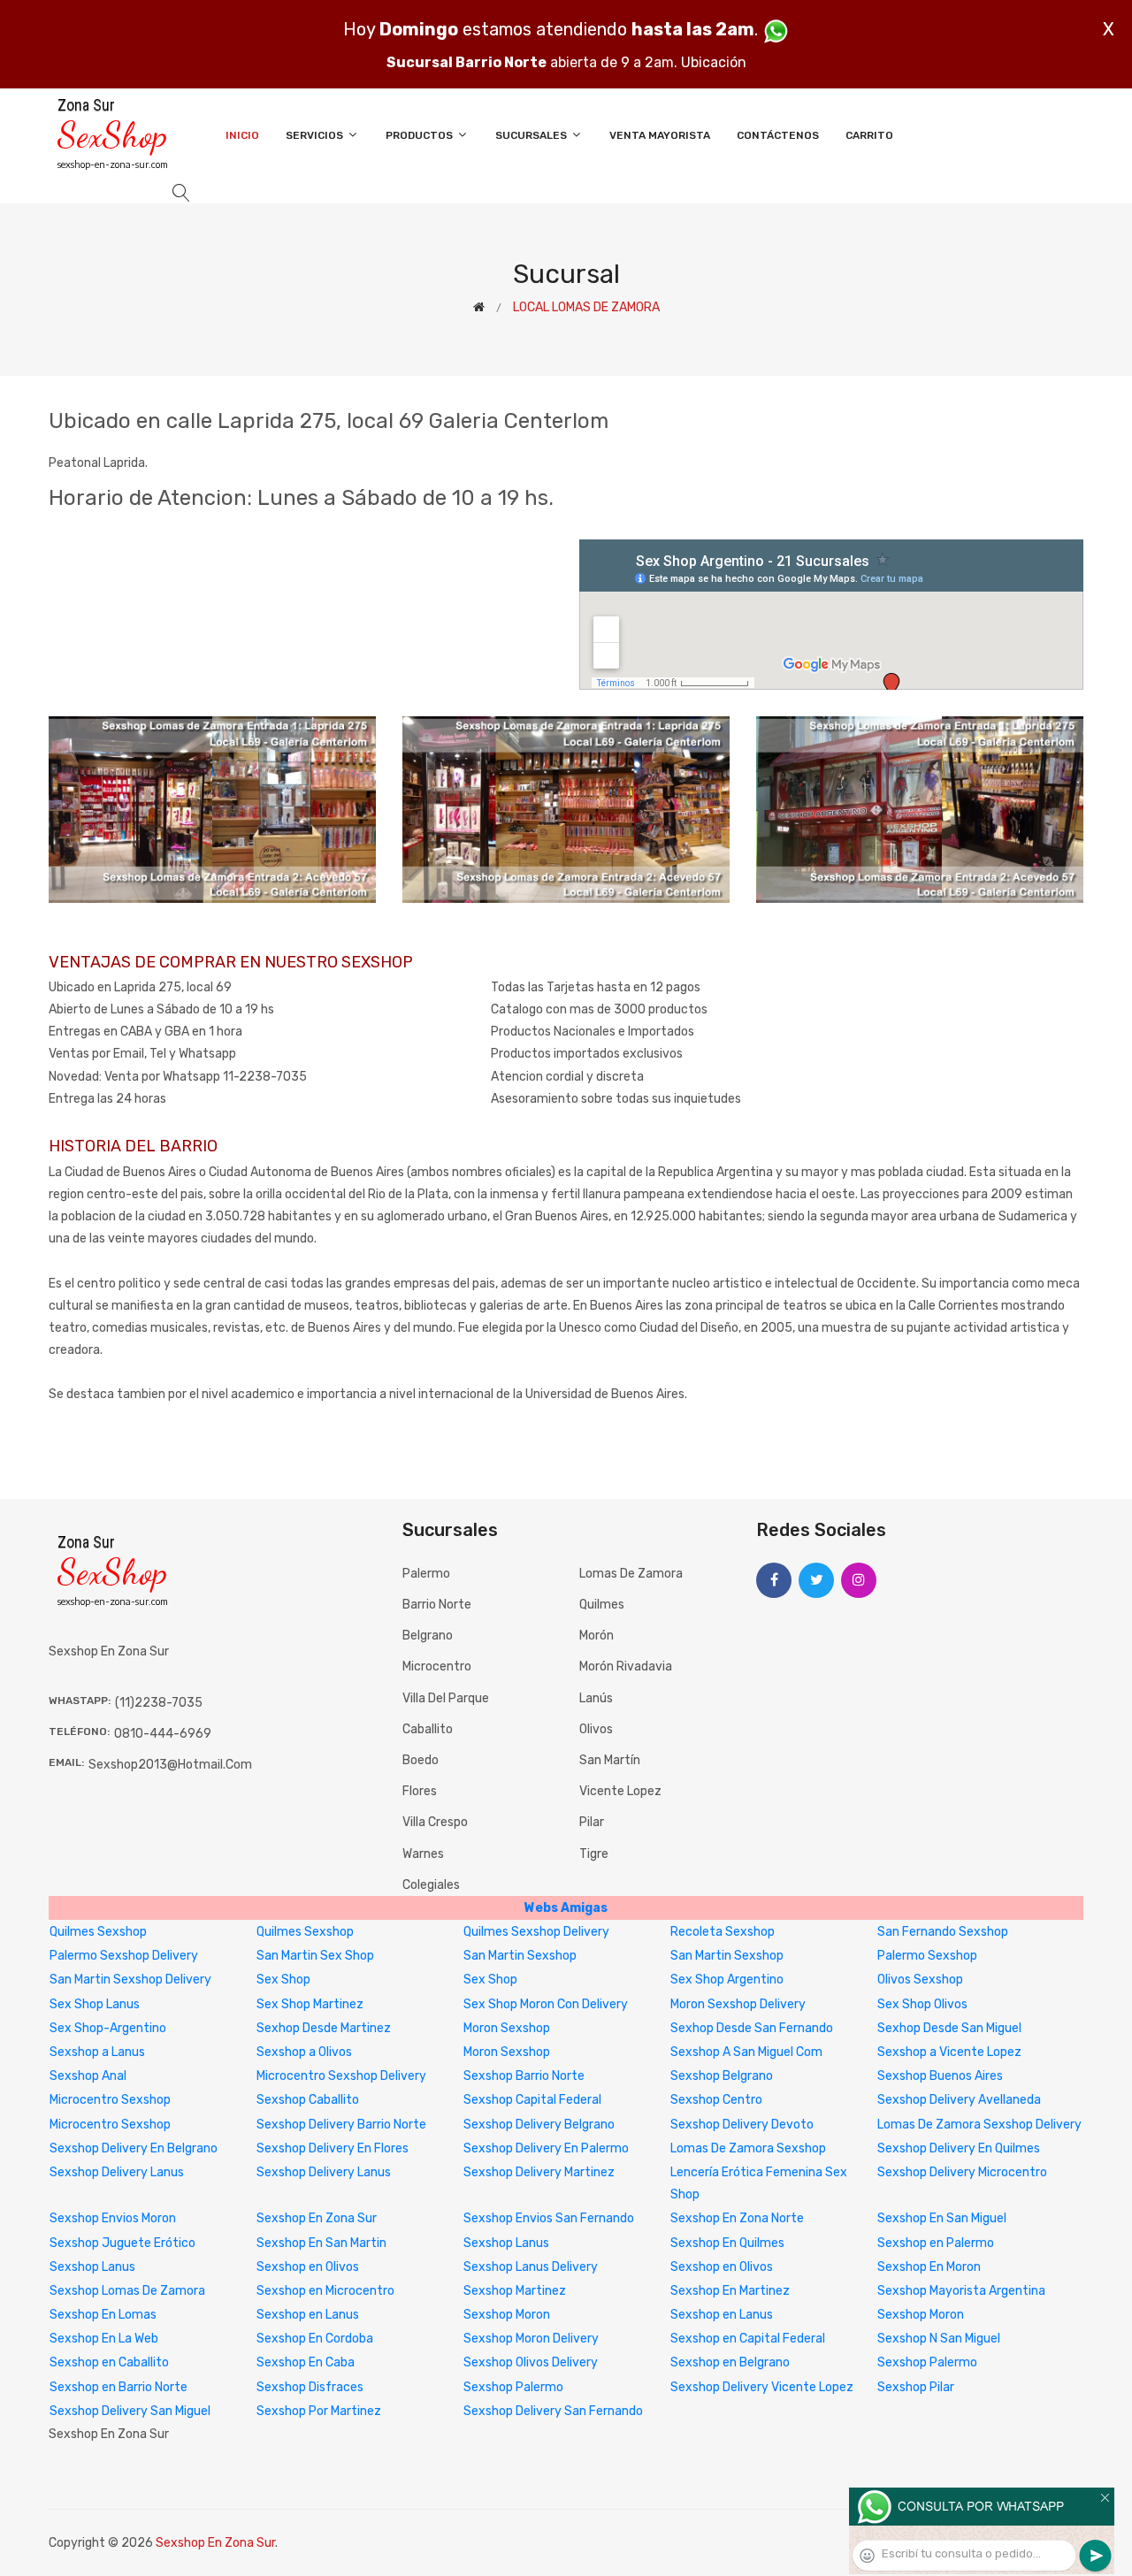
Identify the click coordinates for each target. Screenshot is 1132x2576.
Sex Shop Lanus (95, 2004)
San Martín (610, 1760)
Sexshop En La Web (104, 2339)
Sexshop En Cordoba (315, 2339)
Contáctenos (778, 135)
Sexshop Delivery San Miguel (130, 2411)
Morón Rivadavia (626, 1666)
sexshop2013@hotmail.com (170, 1765)
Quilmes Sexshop (98, 1932)
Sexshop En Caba (306, 2362)
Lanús (596, 1698)
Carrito (869, 135)
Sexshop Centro (716, 2100)
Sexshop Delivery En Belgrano (134, 2148)
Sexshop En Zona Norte (737, 2218)
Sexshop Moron (507, 2315)
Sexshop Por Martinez (319, 2411)
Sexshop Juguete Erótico (122, 2243)
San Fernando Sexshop (943, 1932)
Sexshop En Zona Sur (317, 2218)
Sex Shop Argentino (727, 1980)
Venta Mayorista (660, 135)
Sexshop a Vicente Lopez (949, 2052)
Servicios (316, 135)
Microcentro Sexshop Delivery (341, 2076)
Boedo (421, 1760)
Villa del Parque (446, 1698)
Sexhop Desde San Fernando (752, 2028)
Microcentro (437, 1666)
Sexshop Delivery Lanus (117, 2172)
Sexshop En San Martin (321, 2243)
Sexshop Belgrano (722, 2076)
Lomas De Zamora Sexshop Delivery (979, 2125)
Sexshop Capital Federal (532, 2100)
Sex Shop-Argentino (108, 2028)
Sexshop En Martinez (730, 2291)
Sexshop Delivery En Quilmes (959, 2148)
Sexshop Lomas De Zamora (127, 2291)
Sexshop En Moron (929, 2267)
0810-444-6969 (163, 1734)
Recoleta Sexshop (723, 1932)
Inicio (242, 135)
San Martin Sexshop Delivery (130, 1980)
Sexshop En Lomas (103, 2315)
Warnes (423, 1854)
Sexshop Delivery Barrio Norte (341, 2125)
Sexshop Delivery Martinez (539, 2172)
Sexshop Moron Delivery (531, 2339)
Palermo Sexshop (927, 1956)
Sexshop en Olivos (308, 2267)
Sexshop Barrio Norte (524, 2076)
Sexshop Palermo (927, 2362)
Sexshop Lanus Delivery (531, 2267)
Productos (421, 135)
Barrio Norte (437, 1605)
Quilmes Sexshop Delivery (536, 1932)
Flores (420, 1791)
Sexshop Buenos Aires (940, 2076)
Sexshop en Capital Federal (748, 2339)
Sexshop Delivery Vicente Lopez (762, 2387)
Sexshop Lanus (506, 2243)
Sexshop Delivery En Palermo (546, 2148)
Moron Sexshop (507, 2028)
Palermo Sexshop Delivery (124, 1956)
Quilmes (602, 1605)
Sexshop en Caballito (109, 2362)
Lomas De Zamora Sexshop (748, 2148)
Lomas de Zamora (631, 1574)
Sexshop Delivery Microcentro (962, 2172)
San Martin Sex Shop (315, 1956)
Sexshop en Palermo (936, 2243)
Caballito (428, 1729)
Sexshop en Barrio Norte (119, 2387)
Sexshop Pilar (916, 2387)
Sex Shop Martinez (310, 2004)
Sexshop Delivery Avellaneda (959, 2100)
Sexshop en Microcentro (325, 2291)
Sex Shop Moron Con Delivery (546, 2004)
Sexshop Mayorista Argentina (961, 2291)
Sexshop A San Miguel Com (746, 2052)
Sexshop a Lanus (97, 2052)
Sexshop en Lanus (308, 2315)
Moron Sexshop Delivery (738, 2004)
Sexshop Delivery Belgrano (539, 2125)
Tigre (594, 1854)
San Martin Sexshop (520, 1956)
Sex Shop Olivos (922, 2004)
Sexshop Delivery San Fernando (553, 2411)
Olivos (596, 1729)
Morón (597, 1636)
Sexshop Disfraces (310, 2387)
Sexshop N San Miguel (939, 2339)
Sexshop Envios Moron (113, 2218)
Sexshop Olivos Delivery (531, 2362)
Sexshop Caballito (308, 2100)
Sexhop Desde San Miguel (949, 2028)
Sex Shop (283, 1980)
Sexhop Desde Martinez (324, 2028)
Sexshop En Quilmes (727, 2243)
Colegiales (431, 1885)
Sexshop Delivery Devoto (742, 2125)
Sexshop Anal (88, 2076)
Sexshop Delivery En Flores (333, 2148)
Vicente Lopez (620, 1791)
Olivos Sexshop (920, 1980)
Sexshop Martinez (515, 2291)
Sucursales (532, 135)
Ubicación (714, 62)
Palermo (426, 1574)
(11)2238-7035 (159, 1703)
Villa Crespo (435, 1822)
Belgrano (428, 1636)
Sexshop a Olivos (304, 2052)
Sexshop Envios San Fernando (549, 2218)
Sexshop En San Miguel (942, 2218)
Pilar (592, 1822)
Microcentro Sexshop (110, 2100)
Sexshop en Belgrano (730, 2362)
